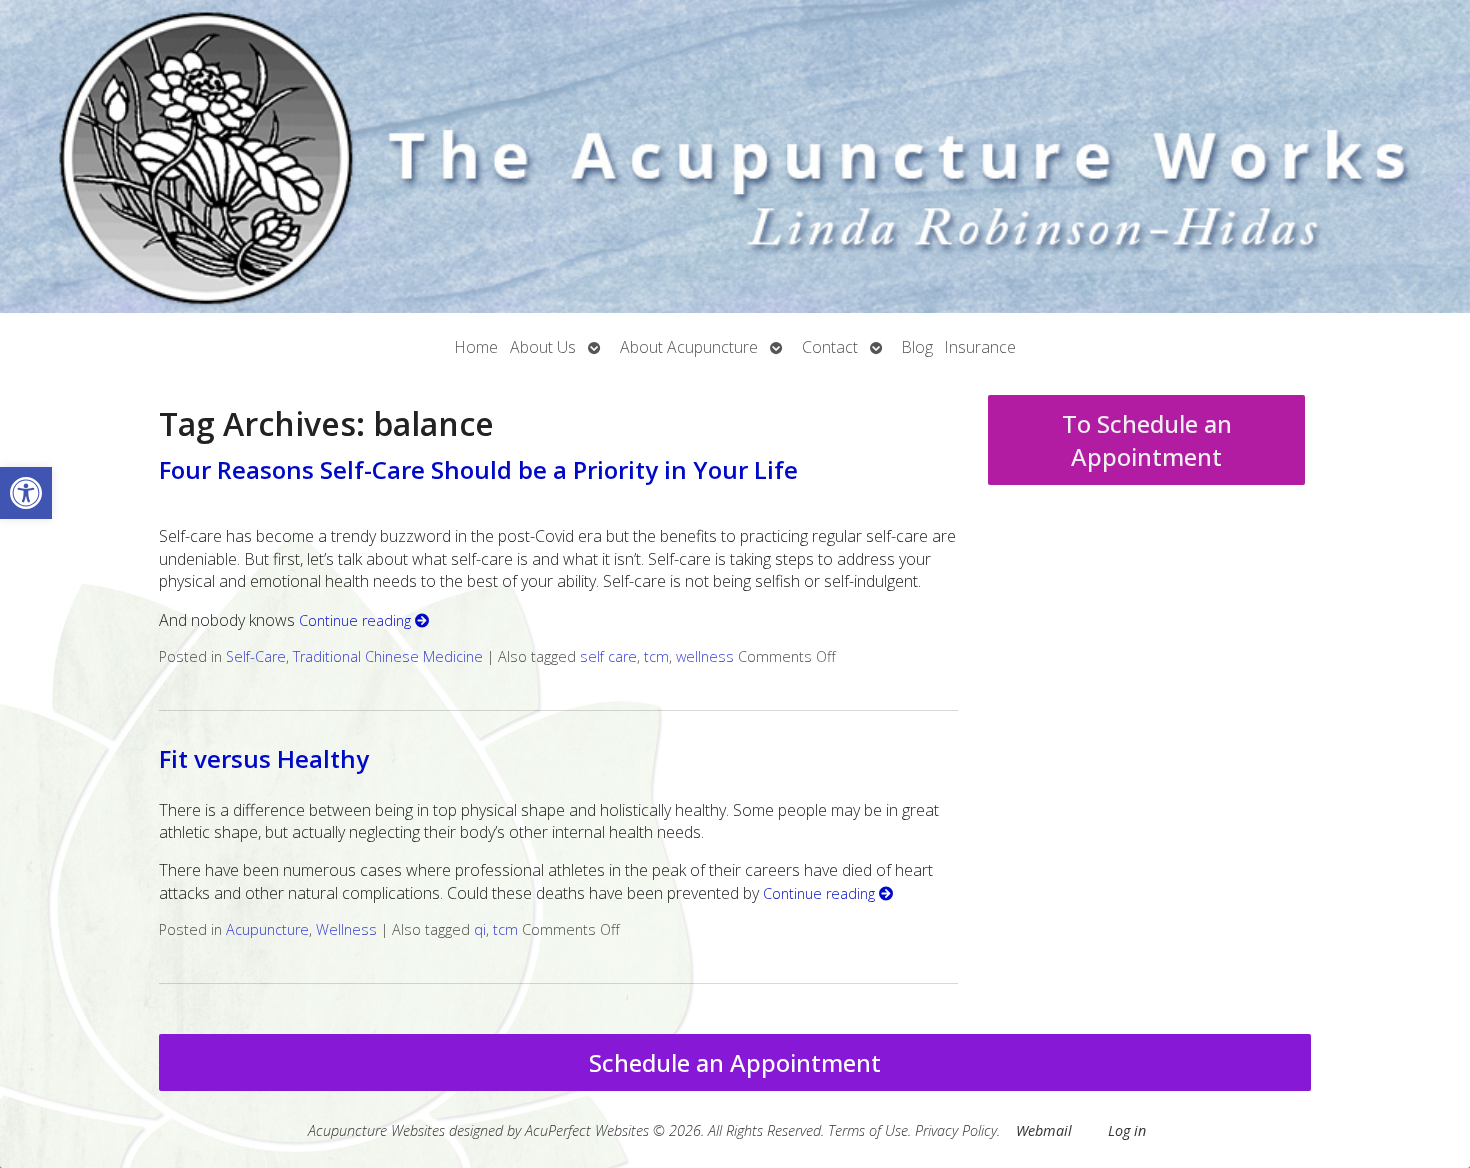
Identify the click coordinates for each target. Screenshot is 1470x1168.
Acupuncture (267, 929)
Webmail (1044, 1130)
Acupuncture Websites (376, 1130)
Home (476, 347)
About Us (543, 347)
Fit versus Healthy (264, 758)
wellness (705, 656)
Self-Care (256, 656)
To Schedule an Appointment (1147, 440)
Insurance (980, 347)
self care (608, 656)
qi (480, 929)
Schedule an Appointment (735, 1062)
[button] (26, 493)
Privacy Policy (956, 1130)
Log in (1127, 1130)
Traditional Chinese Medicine (388, 656)
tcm (656, 656)
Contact (830, 347)
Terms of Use (868, 1130)
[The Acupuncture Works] (735, 156)
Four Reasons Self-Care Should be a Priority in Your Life (478, 469)
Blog (917, 347)
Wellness (346, 929)
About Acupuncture (689, 347)
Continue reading (357, 620)
